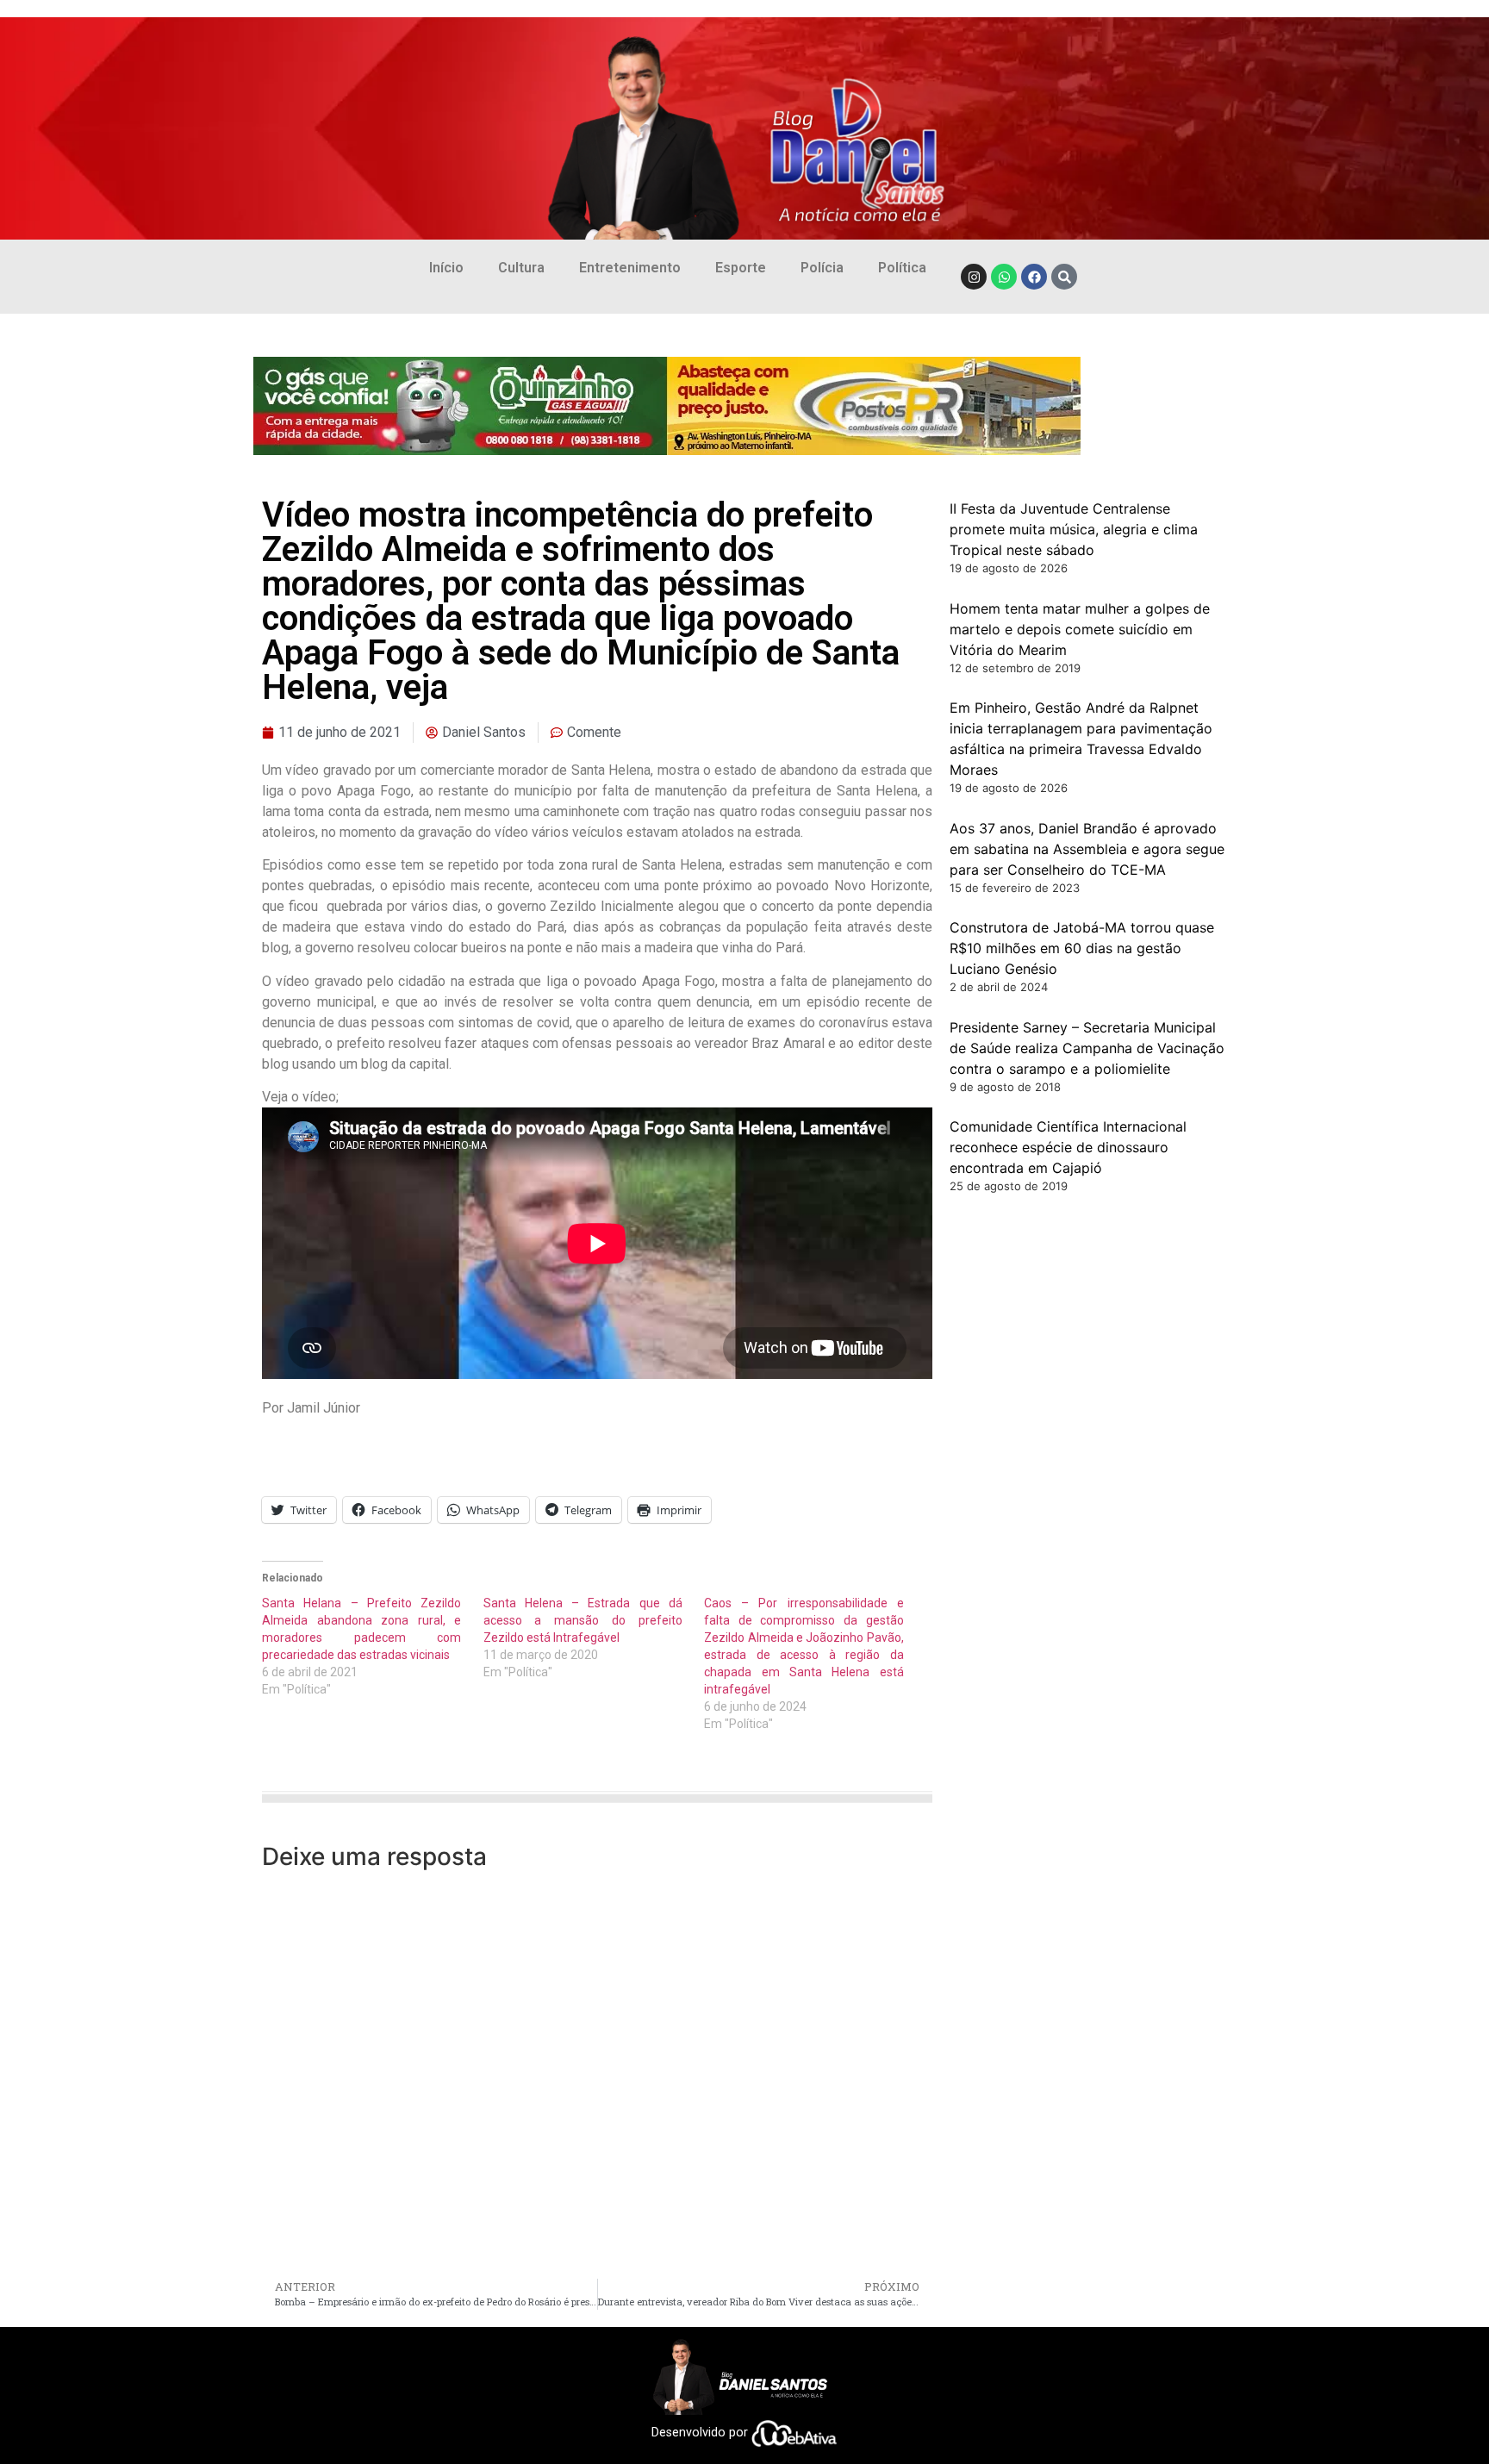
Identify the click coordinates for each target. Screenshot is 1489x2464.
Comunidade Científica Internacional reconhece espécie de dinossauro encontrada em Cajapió (1068, 1147)
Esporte (741, 268)
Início (446, 268)
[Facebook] (1034, 277)
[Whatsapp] (1004, 277)
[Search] (1064, 277)
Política (902, 268)
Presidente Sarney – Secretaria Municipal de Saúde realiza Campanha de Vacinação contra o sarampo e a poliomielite (1087, 1048)
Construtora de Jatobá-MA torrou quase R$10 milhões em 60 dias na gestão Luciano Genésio (1082, 948)
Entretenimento (630, 268)
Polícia (822, 268)
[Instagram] (974, 277)
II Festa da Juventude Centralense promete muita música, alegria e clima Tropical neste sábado (1074, 529)
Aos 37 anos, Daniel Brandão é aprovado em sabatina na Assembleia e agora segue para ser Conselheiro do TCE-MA (1087, 849)
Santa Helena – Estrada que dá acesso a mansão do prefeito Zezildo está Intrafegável (583, 1620)
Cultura (521, 268)
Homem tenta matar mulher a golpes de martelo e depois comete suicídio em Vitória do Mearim (1080, 629)
